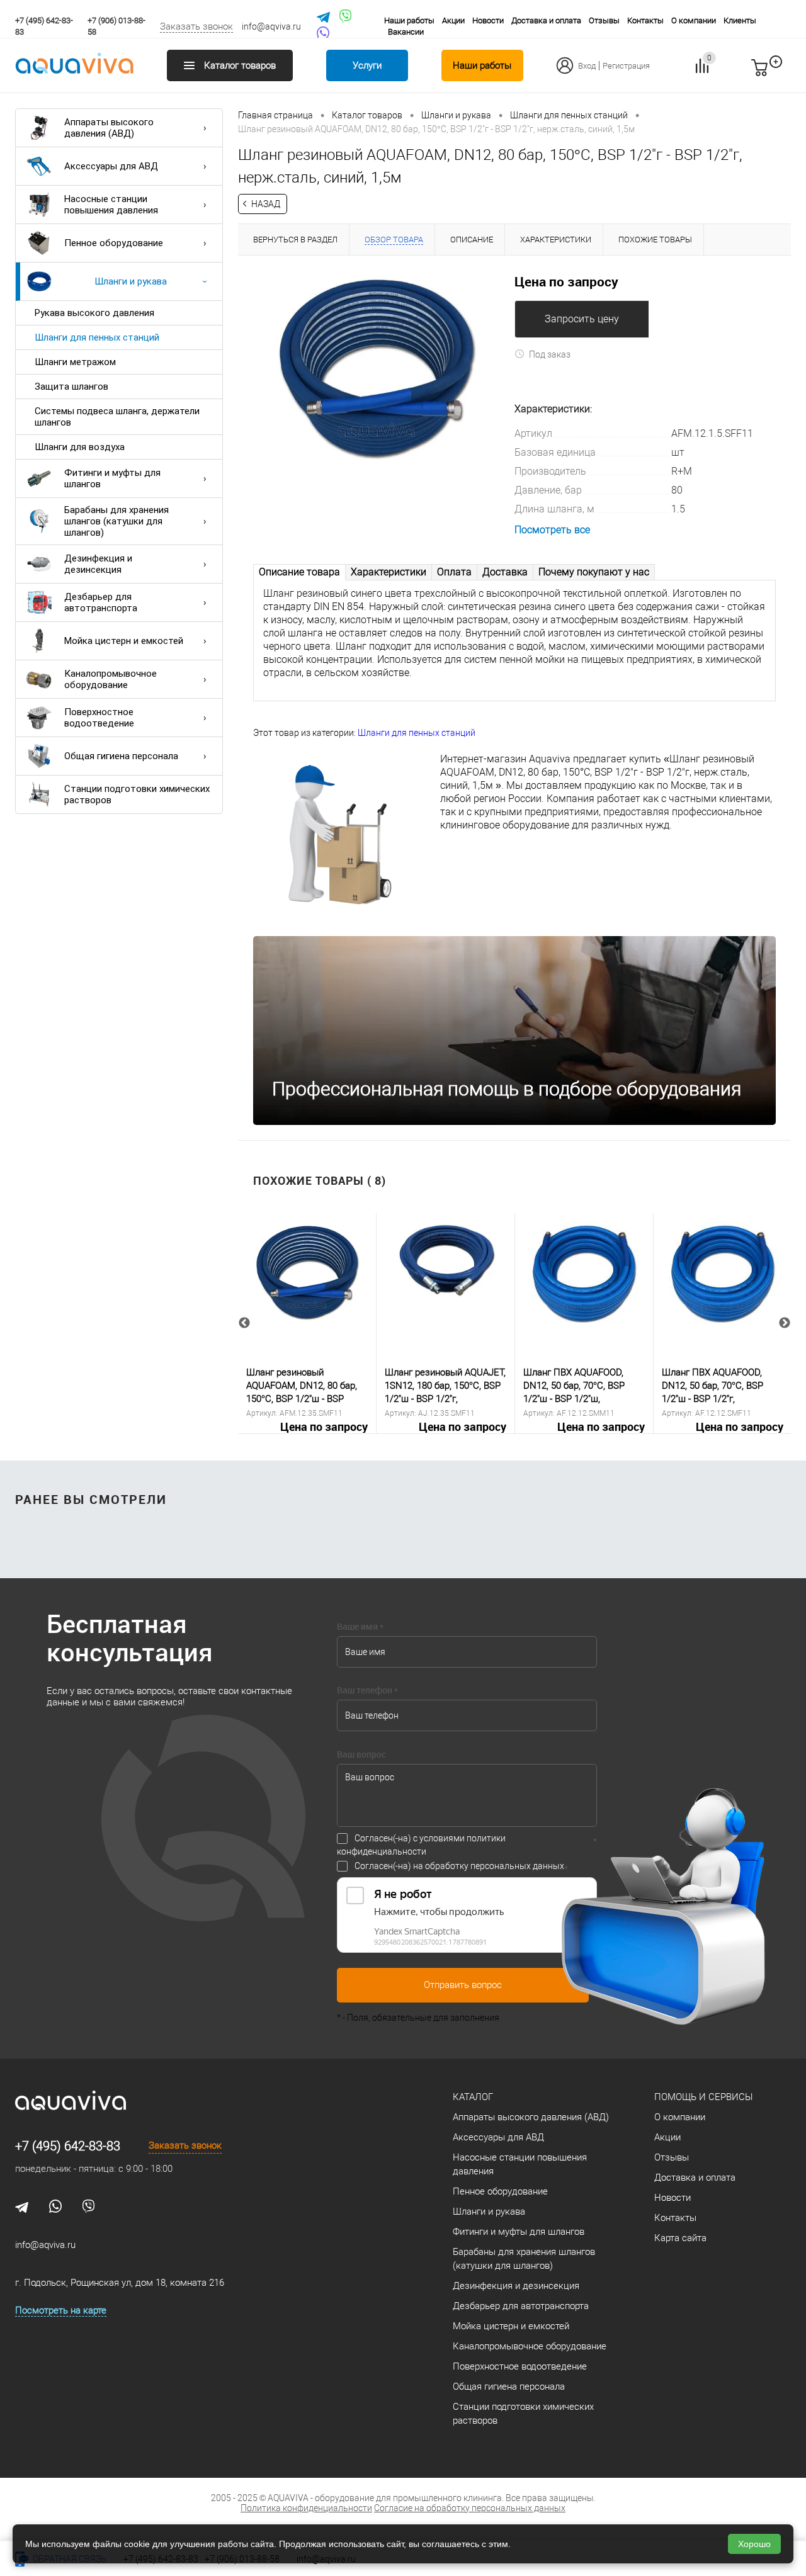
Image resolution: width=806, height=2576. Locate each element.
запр (782, 73)
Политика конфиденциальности (306, 2508)
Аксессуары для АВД (111, 166)
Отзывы (604, 20)
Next (785, 1323)
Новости (488, 20)
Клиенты (740, 20)
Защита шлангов (71, 387)
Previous (244, 1323)
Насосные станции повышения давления (111, 205)
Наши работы (409, 20)
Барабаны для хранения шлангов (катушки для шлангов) (116, 521)
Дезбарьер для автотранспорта (101, 602)
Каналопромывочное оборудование (111, 679)
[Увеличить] (376, 368)
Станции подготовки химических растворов (137, 794)
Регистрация (626, 66)
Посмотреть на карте (61, 2310)
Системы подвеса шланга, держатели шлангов (117, 417)
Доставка (505, 572)
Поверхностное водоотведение (99, 718)
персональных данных (517, 1866)
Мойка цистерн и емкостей (124, 641)
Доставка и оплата (546, 20)
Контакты (645, 20)
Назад (266, 204)
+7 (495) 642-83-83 (68, 2146)
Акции (453, 20)
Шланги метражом (75, 362)
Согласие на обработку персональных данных (470, 2508)
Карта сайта (680, 2238)
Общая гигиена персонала (121, 756)
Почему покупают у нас (594, 572)
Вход (587, 66)
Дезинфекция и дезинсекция (98, 564)
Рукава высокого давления (94, 313)
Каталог (473, 2097)
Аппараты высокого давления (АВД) (109, 128)
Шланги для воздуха (80, 447)
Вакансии (406, 32)
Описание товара (299, 572)
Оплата (454, 572)
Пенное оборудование (114, 243)
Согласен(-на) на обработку (459, 1866)
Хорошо (754, 2544)
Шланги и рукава (131, 281)
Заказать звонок (196, 26)
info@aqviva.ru (271, 26)
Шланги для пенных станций (97, 337)
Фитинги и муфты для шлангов (112, 478)
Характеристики (389, 572)
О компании (694, 20)
